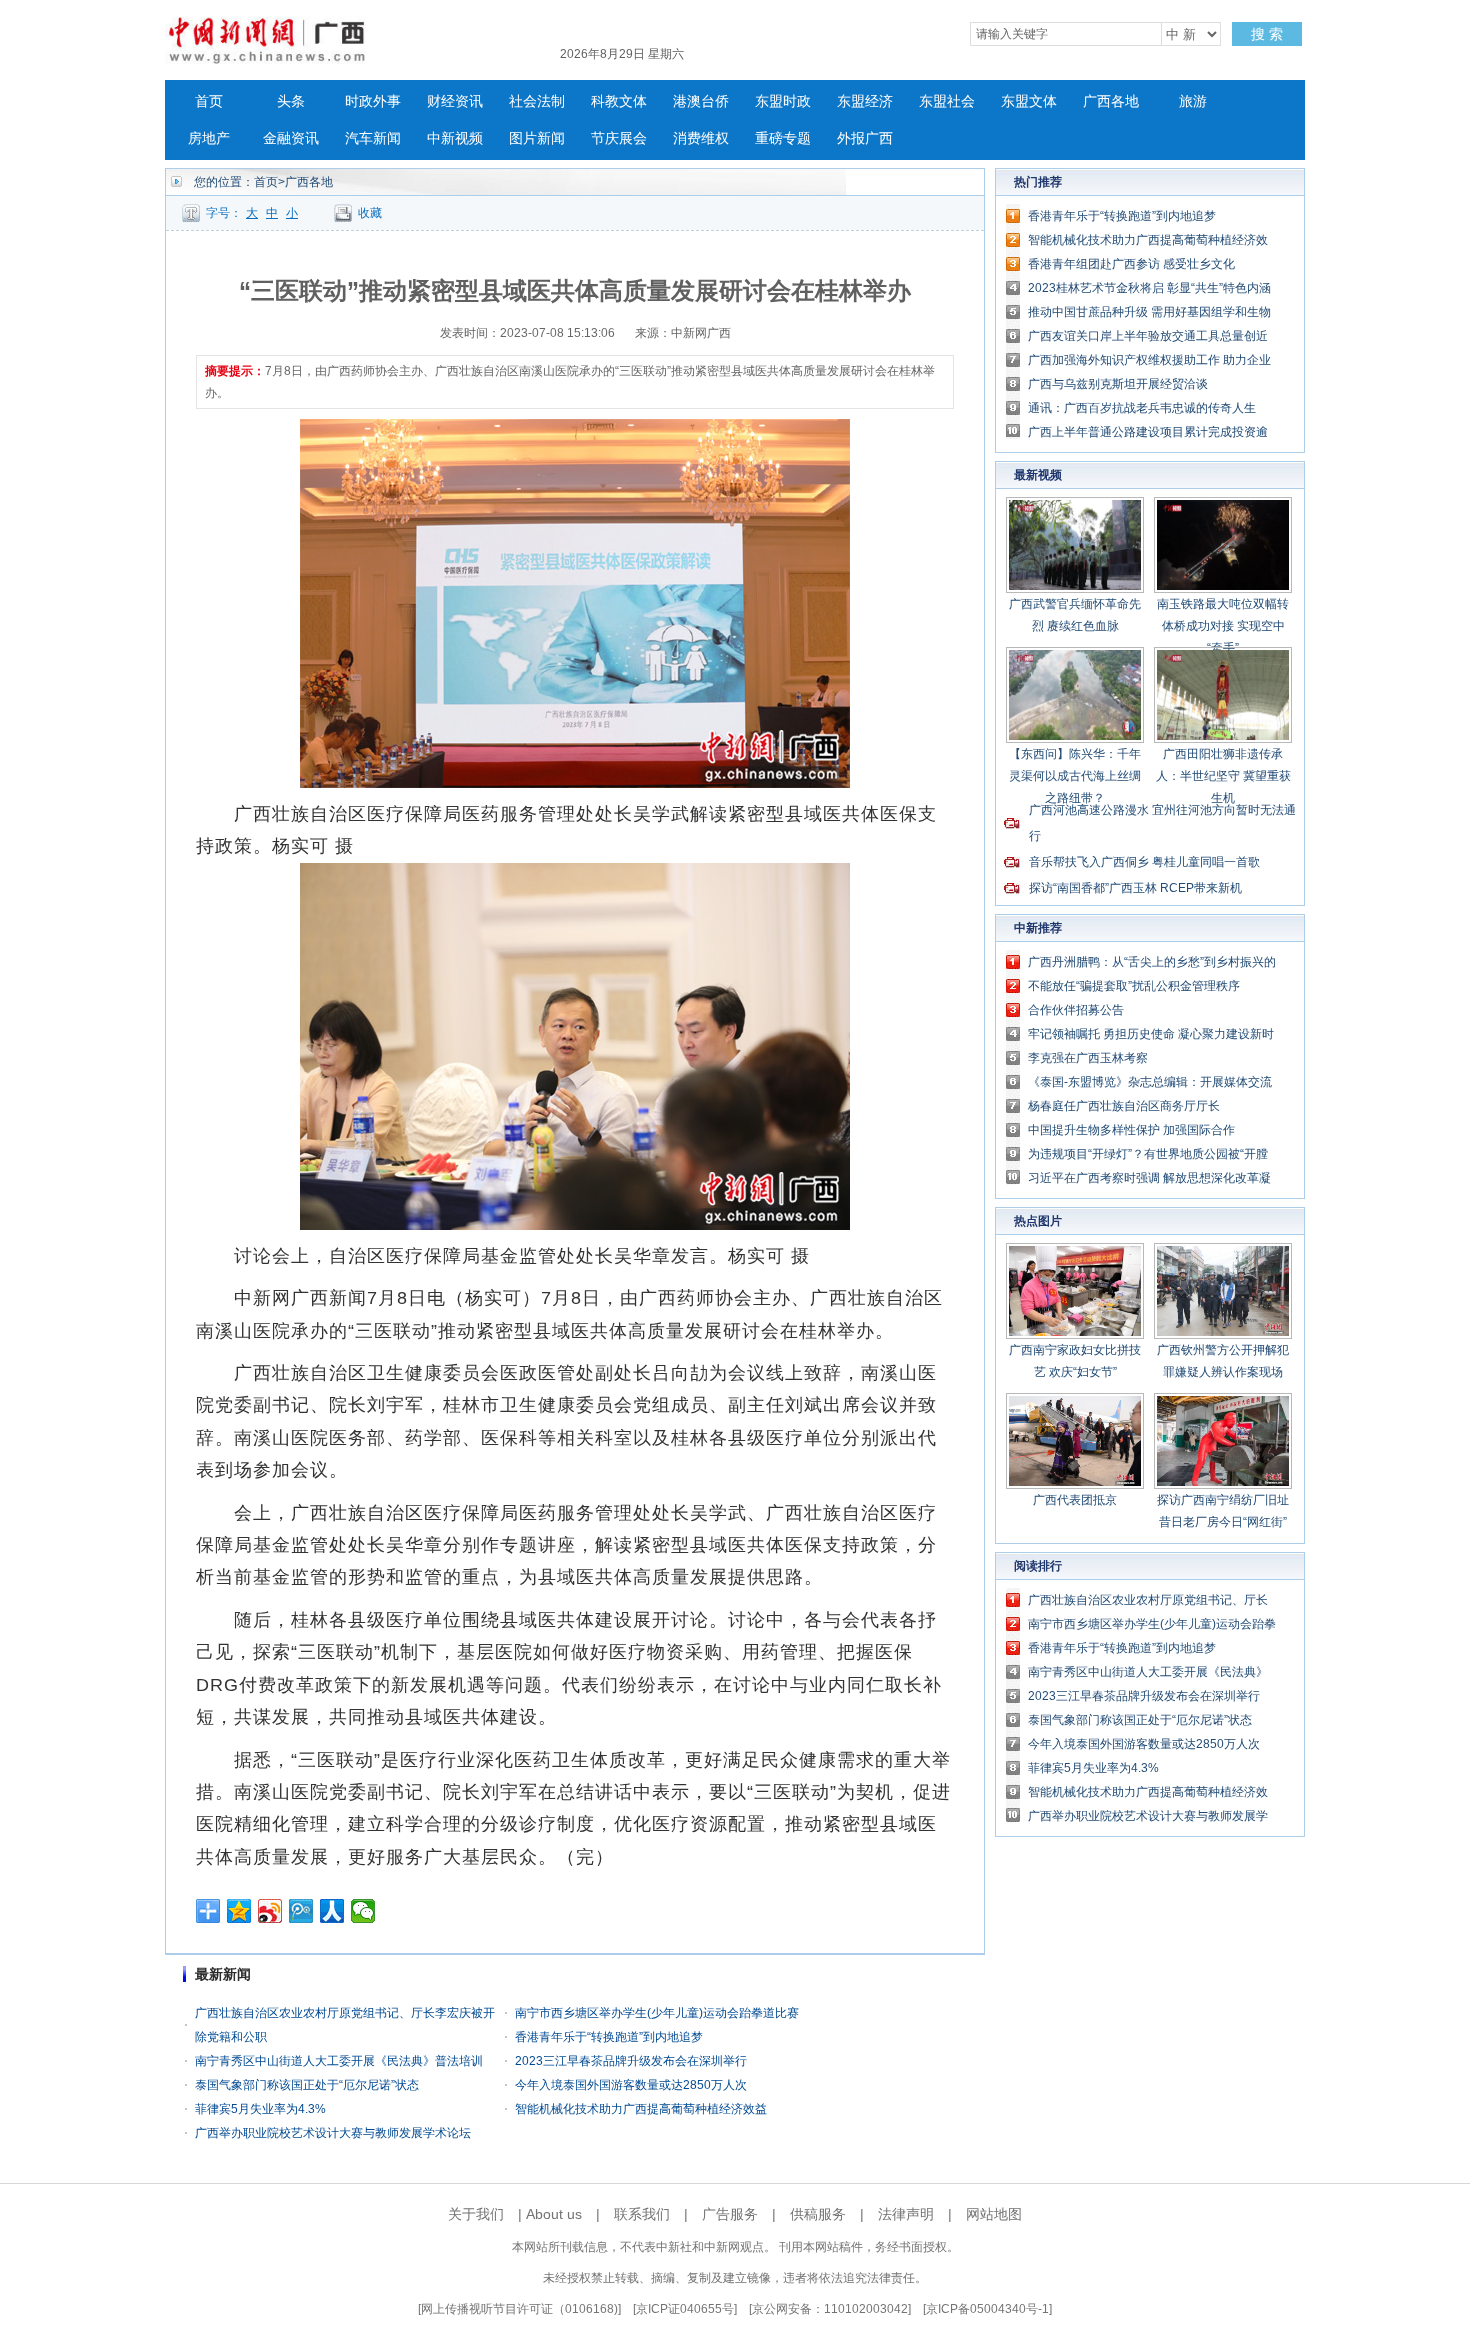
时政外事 (373, 101)
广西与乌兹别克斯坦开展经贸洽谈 (1118, 384)
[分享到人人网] (332, 1911)
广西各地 (1111, 101)
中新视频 (455, 138)
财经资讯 (455, 101)
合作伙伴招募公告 (1076, 1010)
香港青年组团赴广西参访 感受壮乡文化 (1131, 264)
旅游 (1193, 101)
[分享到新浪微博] (270, 1911)
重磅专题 (783, 138)
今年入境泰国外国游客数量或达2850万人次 (631, 2085)
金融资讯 (291, 138)
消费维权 (701, 138)
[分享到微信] (363, 1911)
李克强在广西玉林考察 (1088, 1058)
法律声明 (906, 2214)
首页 (209, 101)
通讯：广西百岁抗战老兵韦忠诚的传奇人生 (1142, 408)
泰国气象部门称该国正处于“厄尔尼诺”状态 (307, 2085)
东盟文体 (1029, 101)
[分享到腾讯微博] (301, 1911)
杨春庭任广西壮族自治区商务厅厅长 (1124, 1106)
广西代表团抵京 (1075, 1500)
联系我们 (642, 2214)
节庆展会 (619, 138)
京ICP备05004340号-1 (987, 2309)
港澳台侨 (701, 101)
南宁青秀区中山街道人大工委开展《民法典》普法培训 (339, 2061)
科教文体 (619, 101)
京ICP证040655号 (685, 2309)
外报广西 (865, 138)
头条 (291, 101)
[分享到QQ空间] (239, 1911)
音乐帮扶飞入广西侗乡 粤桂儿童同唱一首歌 (1144, 862)
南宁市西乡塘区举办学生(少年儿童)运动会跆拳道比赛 (657, 2013)
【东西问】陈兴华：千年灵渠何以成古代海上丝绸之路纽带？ (1075, 776)
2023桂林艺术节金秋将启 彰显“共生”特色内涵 (1149, 288)
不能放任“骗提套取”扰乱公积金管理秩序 (1134, 986)
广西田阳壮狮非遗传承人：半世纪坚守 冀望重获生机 (1223, 776)
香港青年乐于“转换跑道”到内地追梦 (609, 2037)
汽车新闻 (373, 138)
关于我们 (476, 2214)
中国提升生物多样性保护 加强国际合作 (1131, 1130)
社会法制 (537, 101)
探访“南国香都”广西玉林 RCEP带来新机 (1135, 888)
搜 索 (1267, 34)
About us (554, 2214)
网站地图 (994, 2214)
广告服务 (730, 2214)
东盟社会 (947, 101)
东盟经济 (865, 101)
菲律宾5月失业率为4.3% (260, 2109)
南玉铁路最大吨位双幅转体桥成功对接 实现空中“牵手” (1223, 626)
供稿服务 (818, 2214)
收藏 (370, 213)
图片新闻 (537, 138)
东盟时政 (783, 101)
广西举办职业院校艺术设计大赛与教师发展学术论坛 (333, 2133)
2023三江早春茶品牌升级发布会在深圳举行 (631, 2061)
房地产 (209, 138)
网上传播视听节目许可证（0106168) (519, 2309)
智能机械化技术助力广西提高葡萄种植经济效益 (641, 2109)
